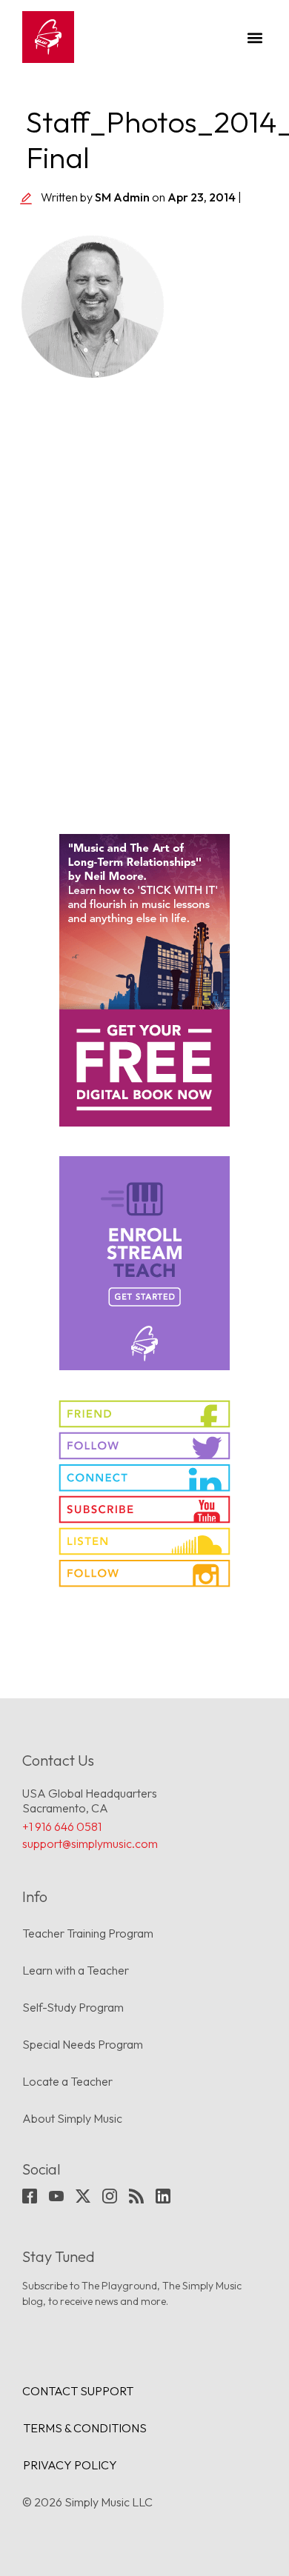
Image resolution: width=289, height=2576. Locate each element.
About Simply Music (72, 2118)
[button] (255, 37)
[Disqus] (144, 598)
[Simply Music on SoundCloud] (144, 1541)
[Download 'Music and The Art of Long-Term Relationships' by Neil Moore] (144, 980)
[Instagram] (110, 2196)
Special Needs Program (83, 2044)
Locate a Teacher (67, 2081)
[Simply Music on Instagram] (144, 1573)
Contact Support (78, 2391)
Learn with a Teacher (76, 1970)
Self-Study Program (73, 2007)
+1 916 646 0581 (62, 1826)
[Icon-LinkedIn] (163, 2196)
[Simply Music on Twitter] (144, 1446)
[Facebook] (30, 2196)
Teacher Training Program (88, 1933)
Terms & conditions (85, 2428)
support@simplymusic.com (90, 1843)
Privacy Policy (70, 2465)
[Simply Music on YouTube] (144, 1509)
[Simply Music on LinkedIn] (144, 1478)
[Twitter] (83, 2196)
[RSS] (136, 2196)
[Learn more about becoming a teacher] (144, 1263)
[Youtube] (56, 2196)
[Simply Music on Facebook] (144, 1414)
